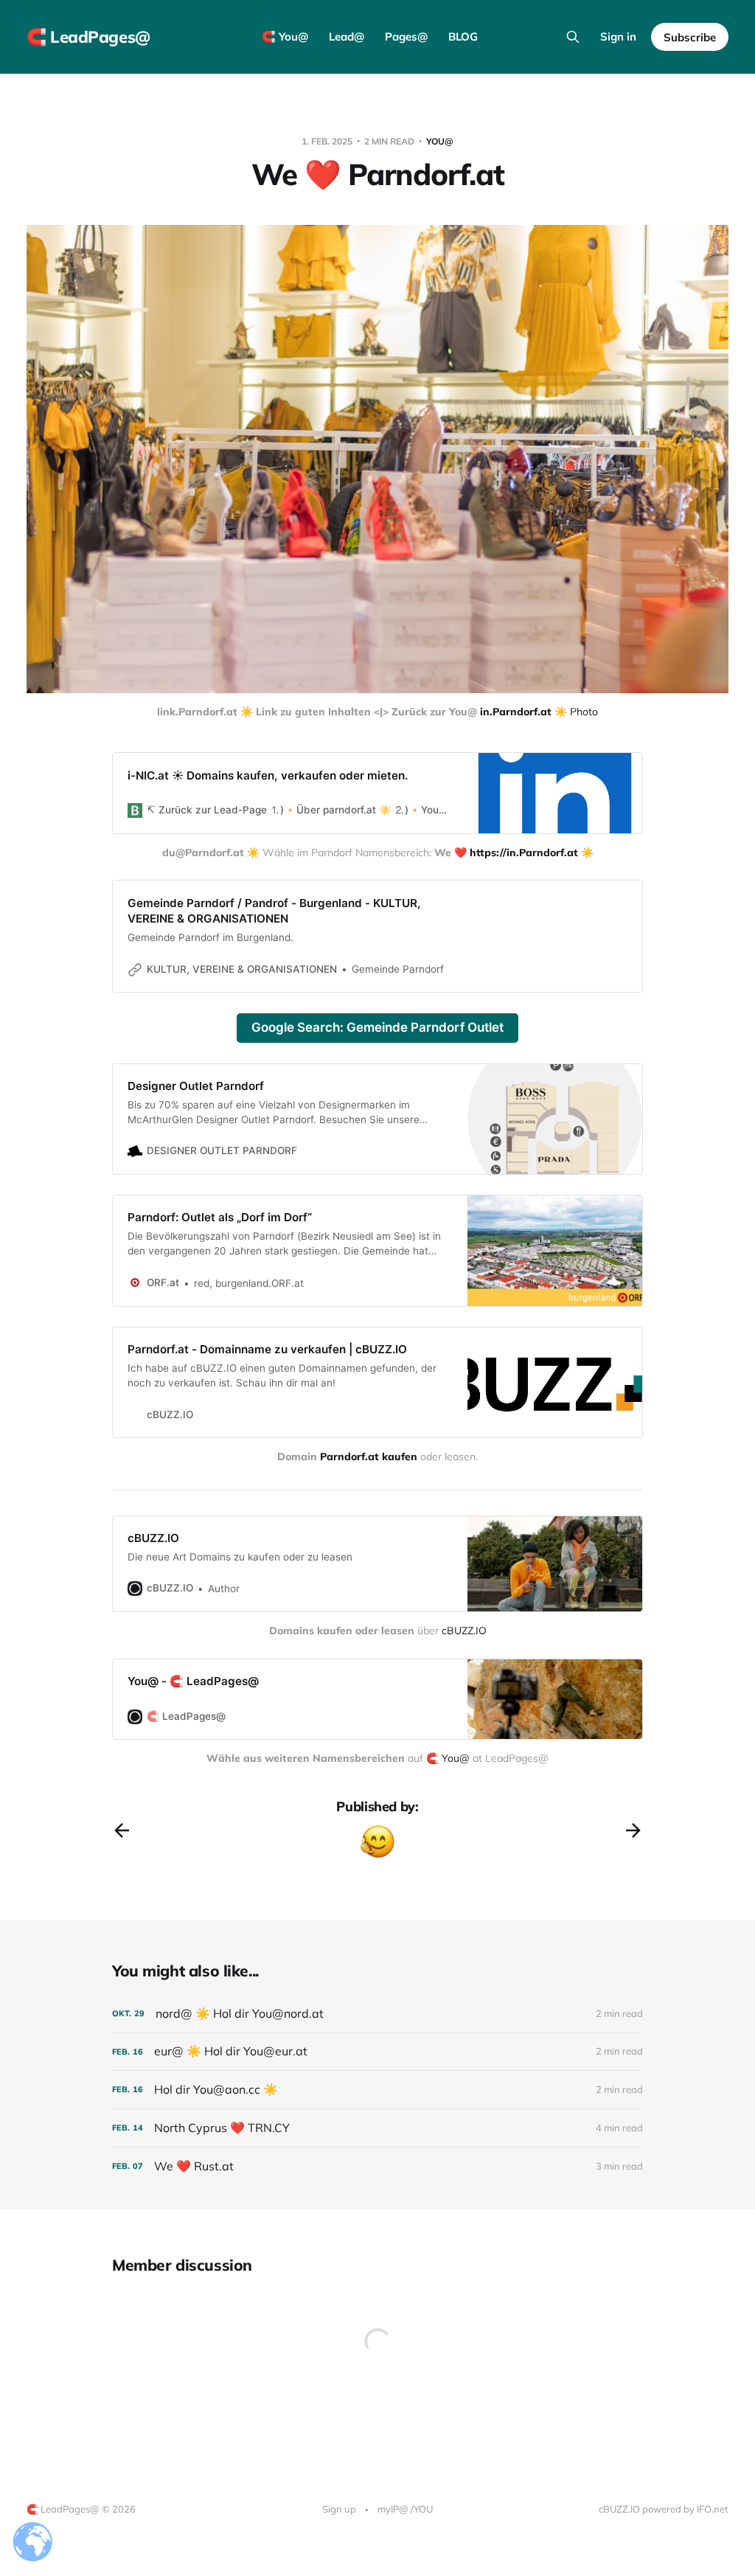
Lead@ (347, 37)
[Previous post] (122, 1830)
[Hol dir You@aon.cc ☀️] (377, 2090)
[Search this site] (573, 37)
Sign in (618, 37)
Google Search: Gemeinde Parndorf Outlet (377, 1027)
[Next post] (633, 1830)
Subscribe (690, 37)
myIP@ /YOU (405, 2509)
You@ (440, 141)
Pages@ (406, 37)
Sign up (339, 2509)
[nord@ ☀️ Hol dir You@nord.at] (377, 2014)
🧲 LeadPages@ (88, 37)
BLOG (463, 37)
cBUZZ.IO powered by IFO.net (664, 2509)
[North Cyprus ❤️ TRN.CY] (377, 2128)
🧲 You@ (285, 37)
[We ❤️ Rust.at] (377, 2166)
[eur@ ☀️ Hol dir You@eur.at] (377, 2051)
